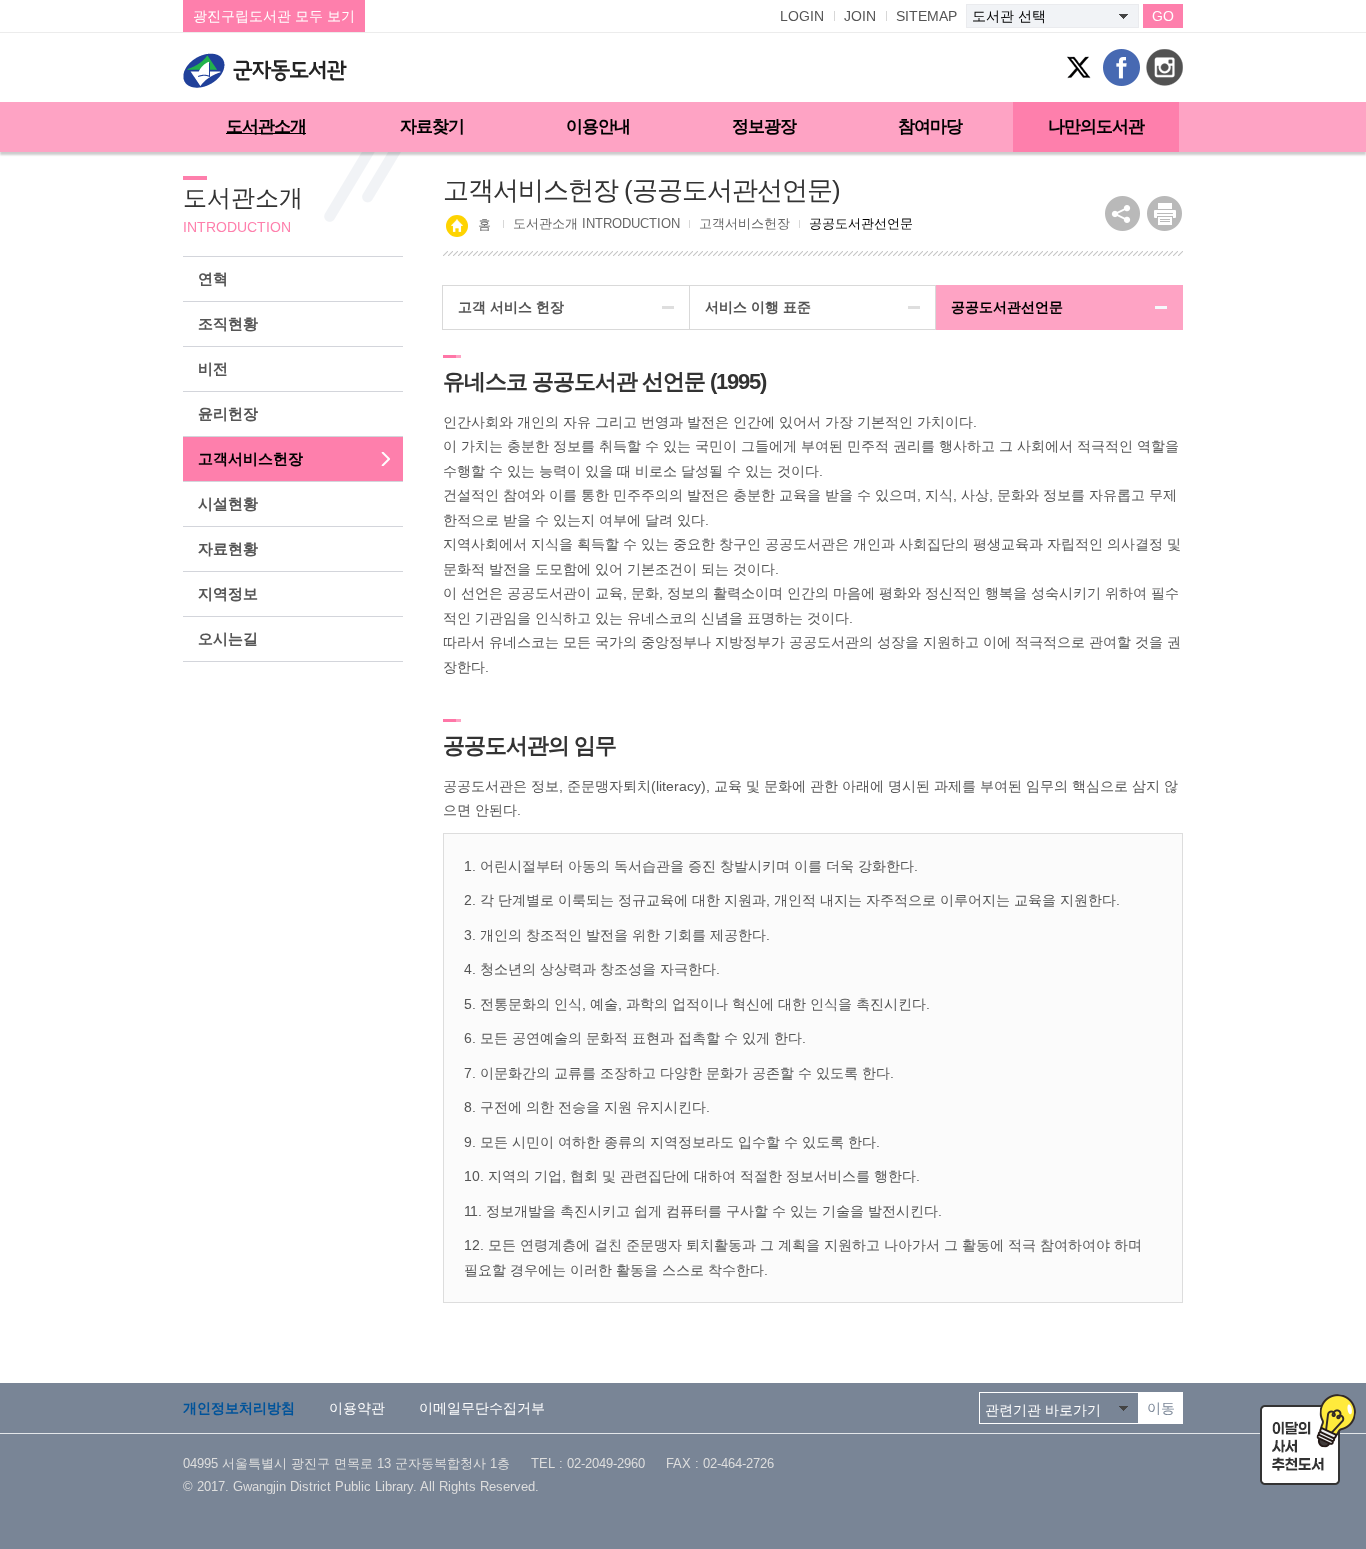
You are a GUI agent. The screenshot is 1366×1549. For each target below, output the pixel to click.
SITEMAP (926, 16)
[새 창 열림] (1164, 213)
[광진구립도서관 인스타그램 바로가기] (1164, 67)
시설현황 (228, 503)
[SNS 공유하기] (1122, 213)
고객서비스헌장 (250, 458)
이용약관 (357, 1408)
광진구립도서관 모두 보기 (274, 16)
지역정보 (228, 593)
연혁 (213, 278)
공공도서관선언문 (1007, 307)
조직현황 (228, 323)
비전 (213, 368)
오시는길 (228, 638)
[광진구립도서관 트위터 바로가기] (1078, 67)
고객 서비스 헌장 (511, 307)
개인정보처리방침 (239, 1408)
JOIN (860, 16)
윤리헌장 (228, 413)
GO (1163, 16)
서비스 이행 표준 (758, 307)
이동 (1161, 1408)
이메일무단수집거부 (482, 1408)
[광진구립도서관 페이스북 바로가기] (1121, 67)
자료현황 (228, 548)
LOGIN (802, 16)
